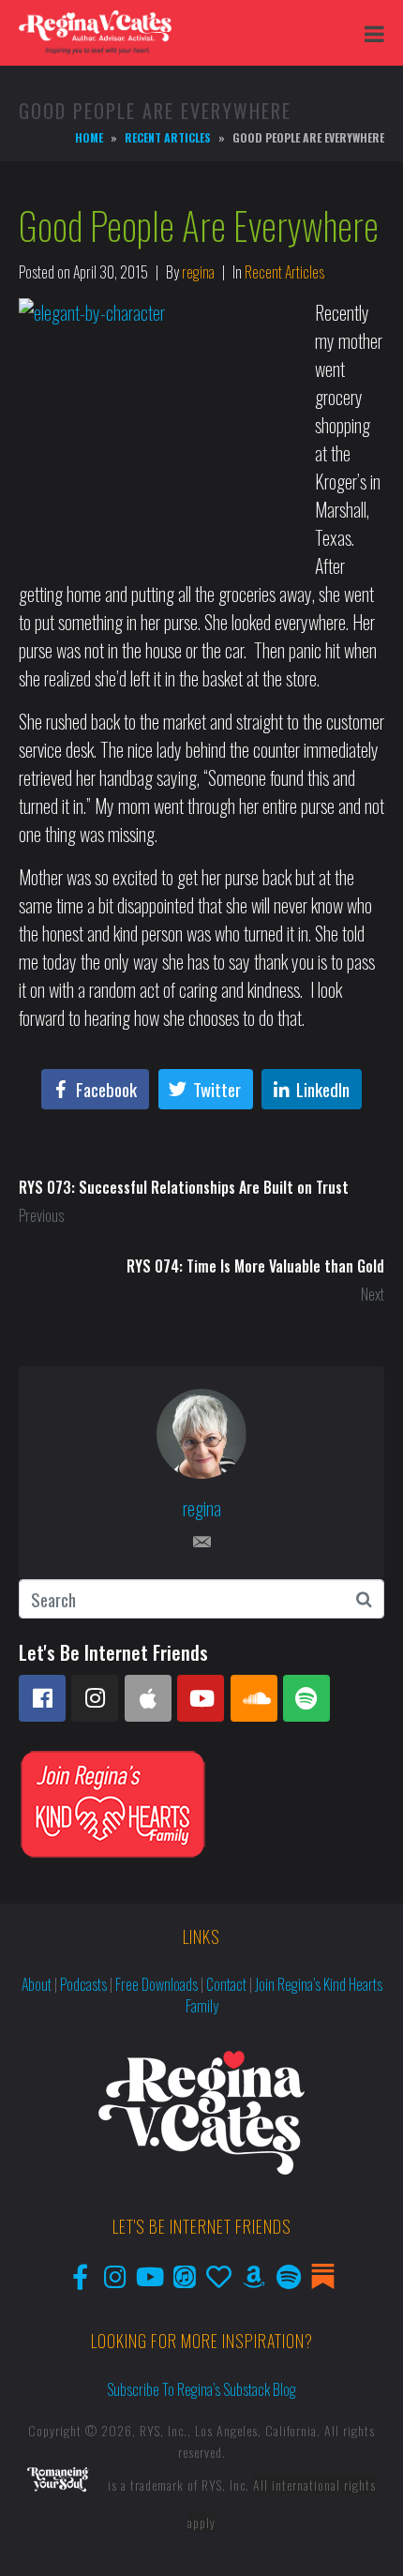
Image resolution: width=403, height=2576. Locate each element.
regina (198, 272)
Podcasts (83, 1984)
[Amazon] (254, 2276)
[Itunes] (184, 2276)
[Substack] (323, 2276)
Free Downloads (157, 1984)
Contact (226, 1984)
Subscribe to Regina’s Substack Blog (201, 2389)
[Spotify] (306, 1698)
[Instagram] (95, 1698)
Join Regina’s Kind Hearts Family (284, 1995)
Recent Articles (284, 272)
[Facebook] (42, 1698)
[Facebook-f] (80, 2276)
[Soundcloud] (254, 1698)
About (37, 1984)
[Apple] (148, 1698)
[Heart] (219, 2276)
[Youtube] (201, 1698)
